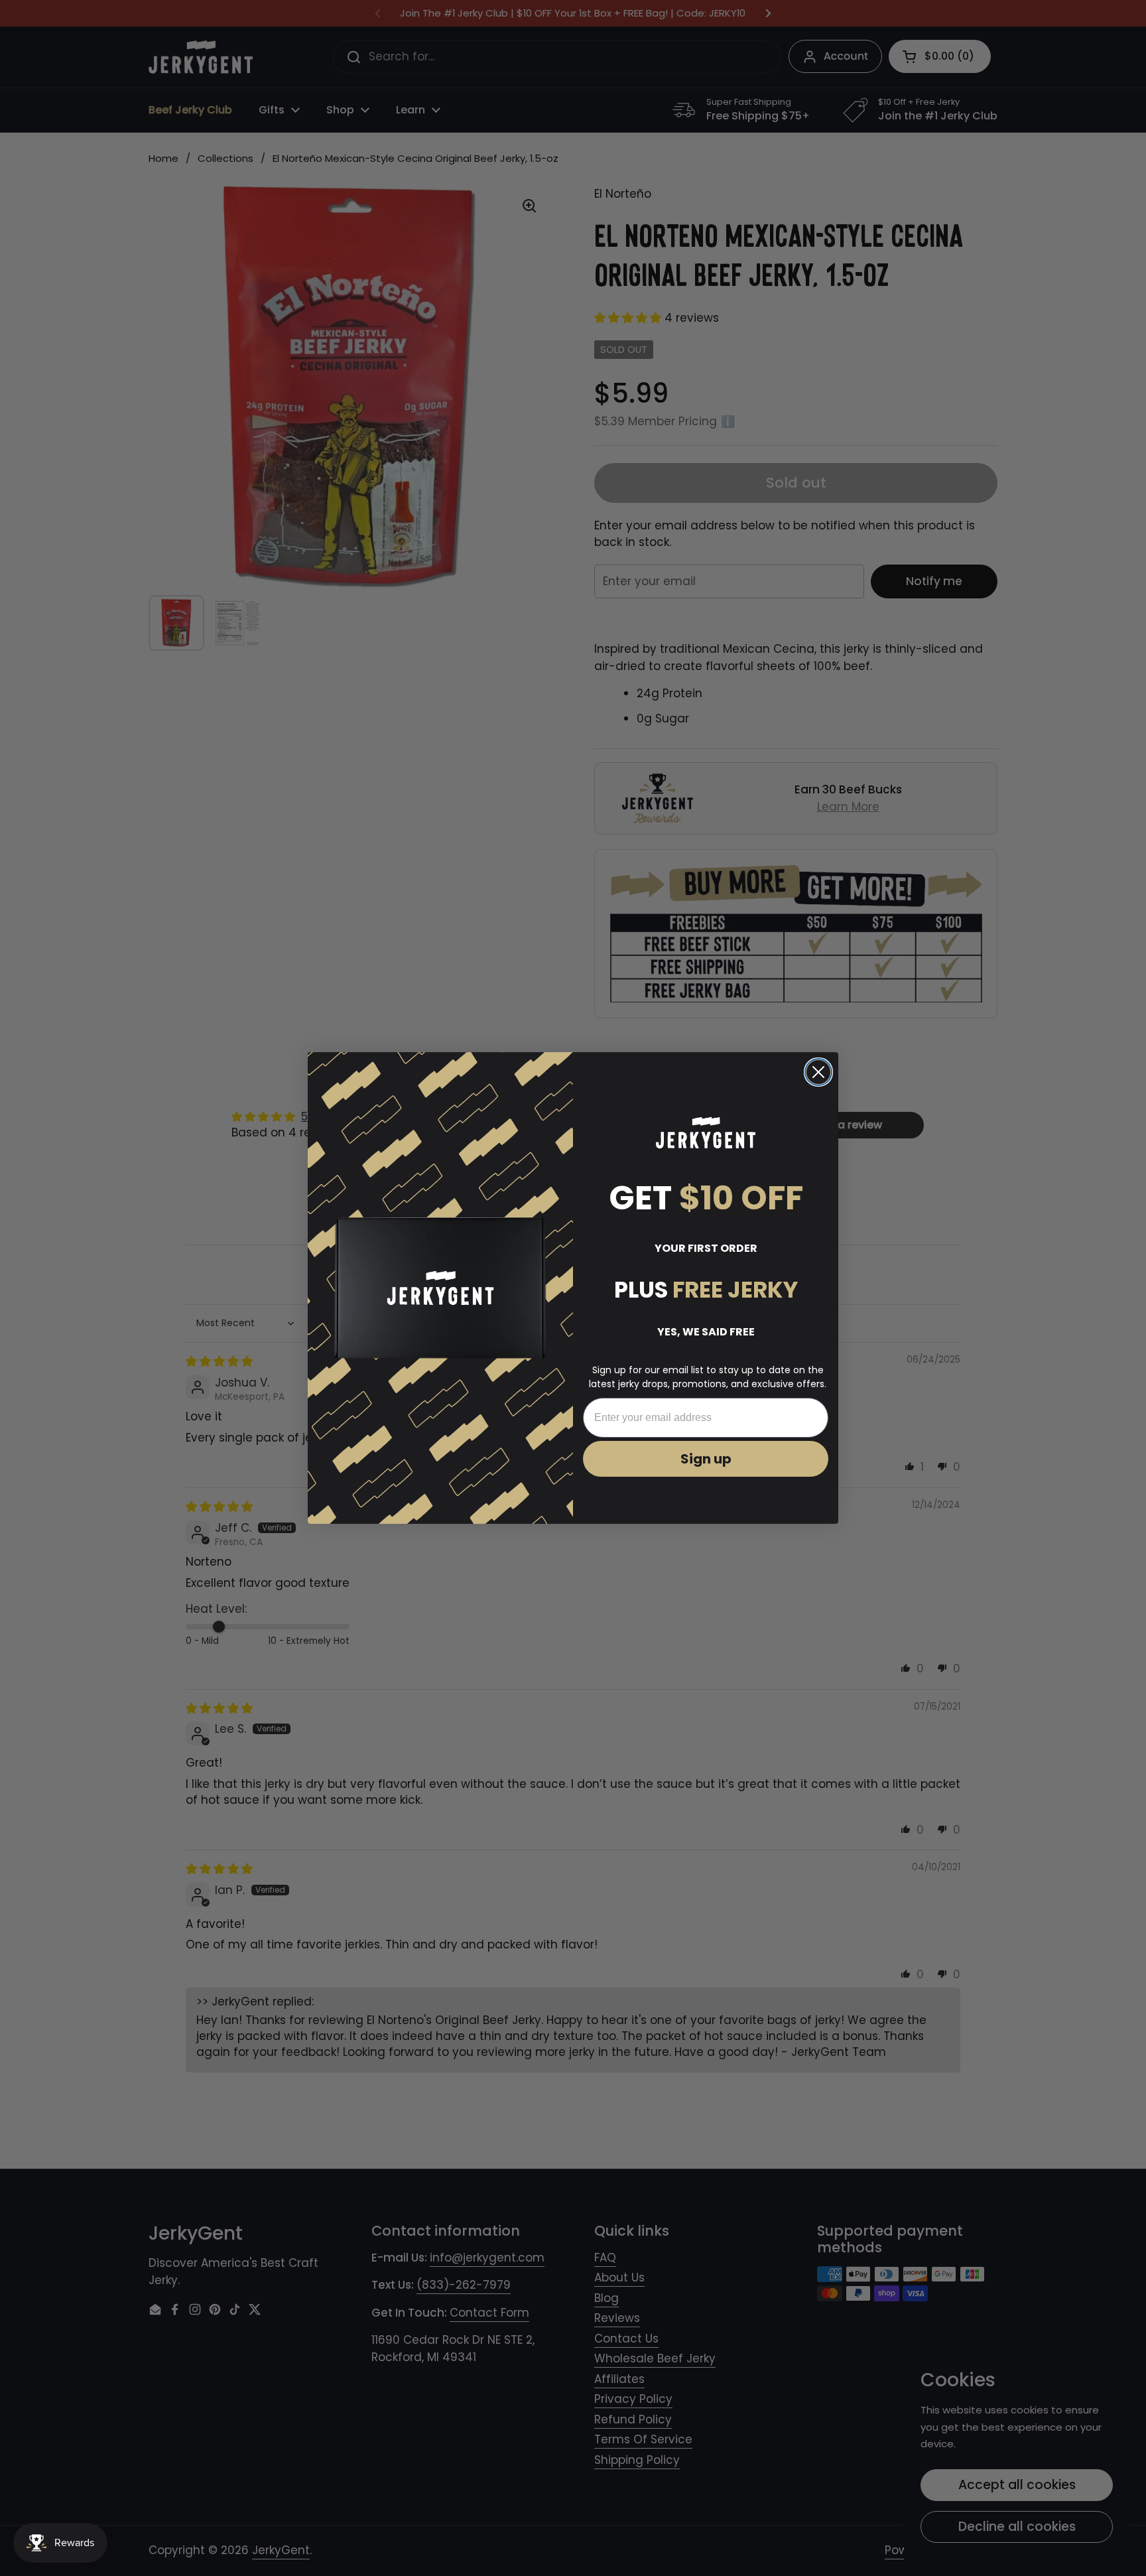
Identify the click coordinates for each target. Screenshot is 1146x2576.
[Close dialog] (818, 1072)
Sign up (706, 1459)
